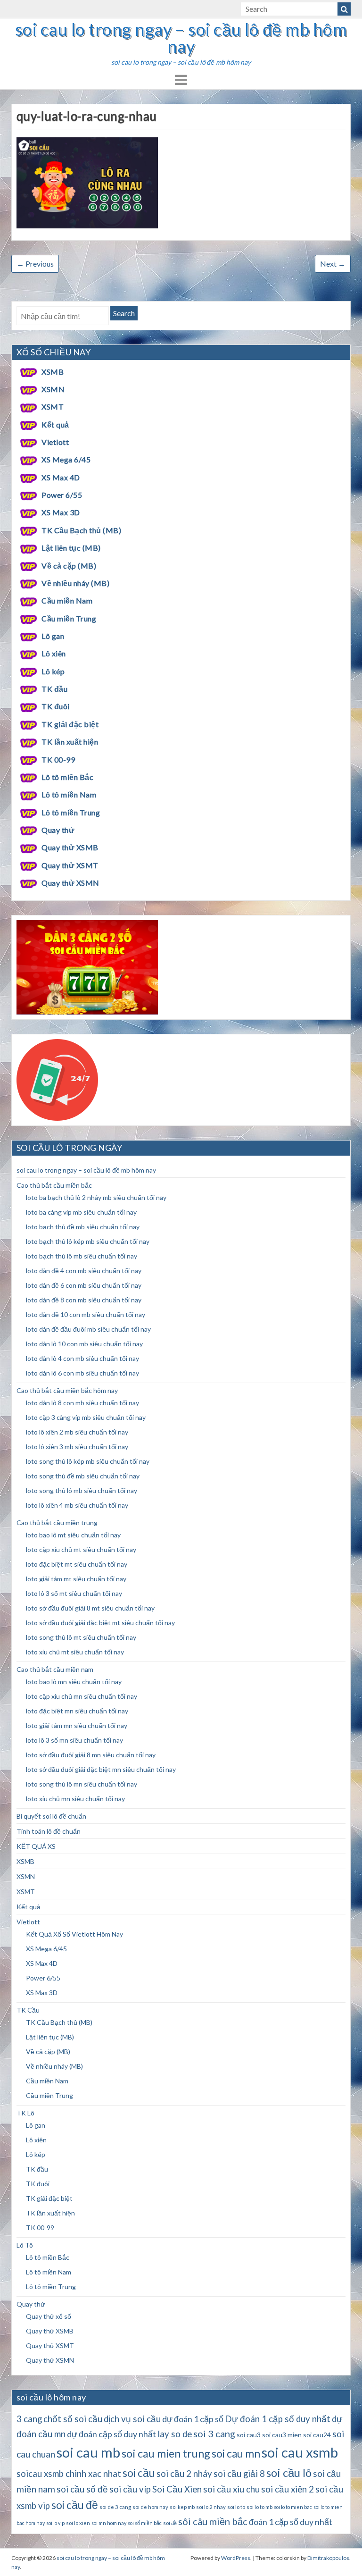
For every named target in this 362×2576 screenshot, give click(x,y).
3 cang (29, 2419)
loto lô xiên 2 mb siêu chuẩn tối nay (77, 1432)
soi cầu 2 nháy (184, 2474)
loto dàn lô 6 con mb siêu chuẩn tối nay (82, 1373)
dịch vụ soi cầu (132, 2419)
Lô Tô (25, 2245)
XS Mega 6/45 (66, 459)
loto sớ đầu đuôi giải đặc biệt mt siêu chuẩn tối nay (100, 1623)
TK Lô (25, 2113)
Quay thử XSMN (70, 883)
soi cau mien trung (166, 2453)
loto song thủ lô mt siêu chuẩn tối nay (81, 1637)
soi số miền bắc (145, 2523)
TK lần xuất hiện (70, 742)
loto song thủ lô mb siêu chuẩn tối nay (82, 1490)
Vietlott (55, 442)
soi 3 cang (214, 2433)
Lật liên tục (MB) (71, 548)
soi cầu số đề (82, 2489)
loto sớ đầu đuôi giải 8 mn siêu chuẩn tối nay (91, 1755)
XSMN (53, 389)
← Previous (35, 264)
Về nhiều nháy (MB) (75, 583)
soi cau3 (249, 2435)
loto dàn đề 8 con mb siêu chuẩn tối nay (84, 1300)
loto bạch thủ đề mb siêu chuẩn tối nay (83, 1227)
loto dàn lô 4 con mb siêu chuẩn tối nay (82, 1358)
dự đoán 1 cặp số (193, 2419)
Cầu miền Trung (69, 618)
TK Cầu (28, 2010)
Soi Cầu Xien (177, 2489)
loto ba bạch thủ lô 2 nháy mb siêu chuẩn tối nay (96, 1197)
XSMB (53, 372)
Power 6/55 (62, 495)
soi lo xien (78, 2523)
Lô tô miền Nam (69, 794)
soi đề (170, 2523)
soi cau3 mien (282, 2435)
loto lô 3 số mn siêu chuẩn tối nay (74, 1740)
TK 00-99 (58, 759)
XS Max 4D (61, 477)
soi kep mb (182, 2507)
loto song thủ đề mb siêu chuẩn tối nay (83, 1476)
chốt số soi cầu (73, 2419)
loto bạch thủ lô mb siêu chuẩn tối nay (82, 1256)
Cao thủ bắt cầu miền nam (55, 1669)
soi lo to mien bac (293, 2507)
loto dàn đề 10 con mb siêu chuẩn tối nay (86, 1314)
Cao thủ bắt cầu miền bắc (54, 1185)
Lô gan (53, 636)
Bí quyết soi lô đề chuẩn (51, 1816)
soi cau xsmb (300, 2452)
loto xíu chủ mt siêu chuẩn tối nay (75, 1652)
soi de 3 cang (115, 2507)
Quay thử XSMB (70, 847)
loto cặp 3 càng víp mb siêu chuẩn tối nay (86, 1417)
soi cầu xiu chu (231, 2489)
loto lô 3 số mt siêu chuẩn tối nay (74, 1593)
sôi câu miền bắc (213, 2521)
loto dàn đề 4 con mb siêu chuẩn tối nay (84, 1271)
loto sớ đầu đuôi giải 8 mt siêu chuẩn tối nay (90, 1608)
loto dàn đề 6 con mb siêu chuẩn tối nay (84, 1285)
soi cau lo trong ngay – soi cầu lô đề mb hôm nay (181, 38)
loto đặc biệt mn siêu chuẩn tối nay (77, 1711)
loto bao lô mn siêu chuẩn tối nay (74, 1682)
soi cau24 (317, 2435)
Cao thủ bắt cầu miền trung (57, 1523)
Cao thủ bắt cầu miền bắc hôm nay (67, 1390)
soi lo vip (55, 2523)
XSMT (53, 407)
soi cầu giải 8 (239, 2474)
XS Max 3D (61, 512)
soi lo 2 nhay (211, 2507)
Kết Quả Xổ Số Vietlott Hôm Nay (74, 1934)
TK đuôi (55, 706)
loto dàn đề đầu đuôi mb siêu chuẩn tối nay (88, 1329)
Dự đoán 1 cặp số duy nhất (278, 2419)
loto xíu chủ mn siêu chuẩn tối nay (75, 1799)
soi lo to (236, 2507)
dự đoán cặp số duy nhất (111, 2434)
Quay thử (58, 830)
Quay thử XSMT (70, 865)
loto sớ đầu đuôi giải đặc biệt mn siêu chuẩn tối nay (101, 1769)
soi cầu (139, 2473)
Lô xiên (53, 653)
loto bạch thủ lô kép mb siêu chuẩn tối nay (88, 1241)
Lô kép (53, 671)
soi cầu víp (130, 2489)
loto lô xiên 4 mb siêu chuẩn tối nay (77, 1505)
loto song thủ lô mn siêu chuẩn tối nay (82, 1784)
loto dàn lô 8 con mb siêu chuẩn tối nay (82, 1403)
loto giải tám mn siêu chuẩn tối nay (77, 1725)
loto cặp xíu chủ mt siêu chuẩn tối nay (81, 1549)
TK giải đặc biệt (70, 724)
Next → (333, 264)
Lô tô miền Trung (71, 812)
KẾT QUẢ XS (36, 1846)
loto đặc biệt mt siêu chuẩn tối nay (77, 1564)
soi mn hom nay (109, 2523)
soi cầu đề (75, 2505)
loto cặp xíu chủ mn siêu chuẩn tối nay (82, 1696)
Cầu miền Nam (67, 600)
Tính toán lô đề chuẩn (49, 1831)
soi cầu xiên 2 (288, 2489)
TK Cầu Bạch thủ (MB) (81, 530)
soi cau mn (236, 2454)
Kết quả (55, 424)
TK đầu (54, 689)
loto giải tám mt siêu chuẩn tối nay (76, 1579)
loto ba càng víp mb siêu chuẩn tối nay (81, 1212)
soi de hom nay (150, 2507)
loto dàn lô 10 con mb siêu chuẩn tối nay (84, 1344)
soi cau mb (88, 2452)
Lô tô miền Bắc (67, 777)
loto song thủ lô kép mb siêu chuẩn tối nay (88, 1461)
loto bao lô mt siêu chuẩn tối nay (73, 1535)
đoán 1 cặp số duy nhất (291, 2522)
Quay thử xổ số (49, 2316)
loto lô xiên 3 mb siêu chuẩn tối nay (77, 1447)
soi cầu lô (289, 2472)
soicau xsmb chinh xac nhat (69, 2474)
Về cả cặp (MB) (69, 566)
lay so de (175, 2434)
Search (124, 313)
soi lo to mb (259, 2507)
